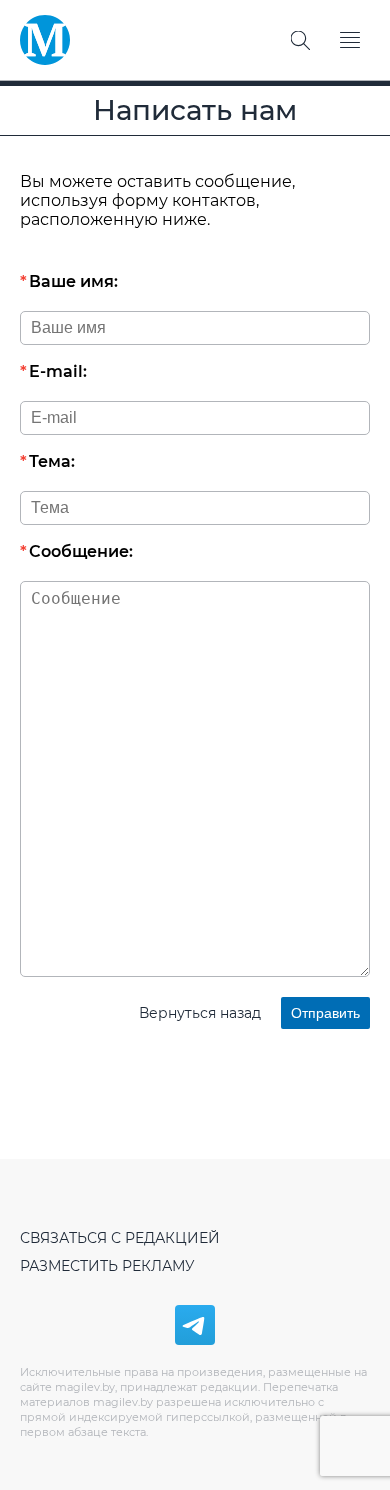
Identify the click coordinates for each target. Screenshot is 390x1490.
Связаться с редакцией (120, 1238)
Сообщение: (81, 551)
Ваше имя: (73, 281)
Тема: (52, 461)
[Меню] (350, 40)
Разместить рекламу (107, 1266)
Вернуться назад (200, 1013)
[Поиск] (300, 40)
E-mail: (58, 371)
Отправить (325, 1013)
